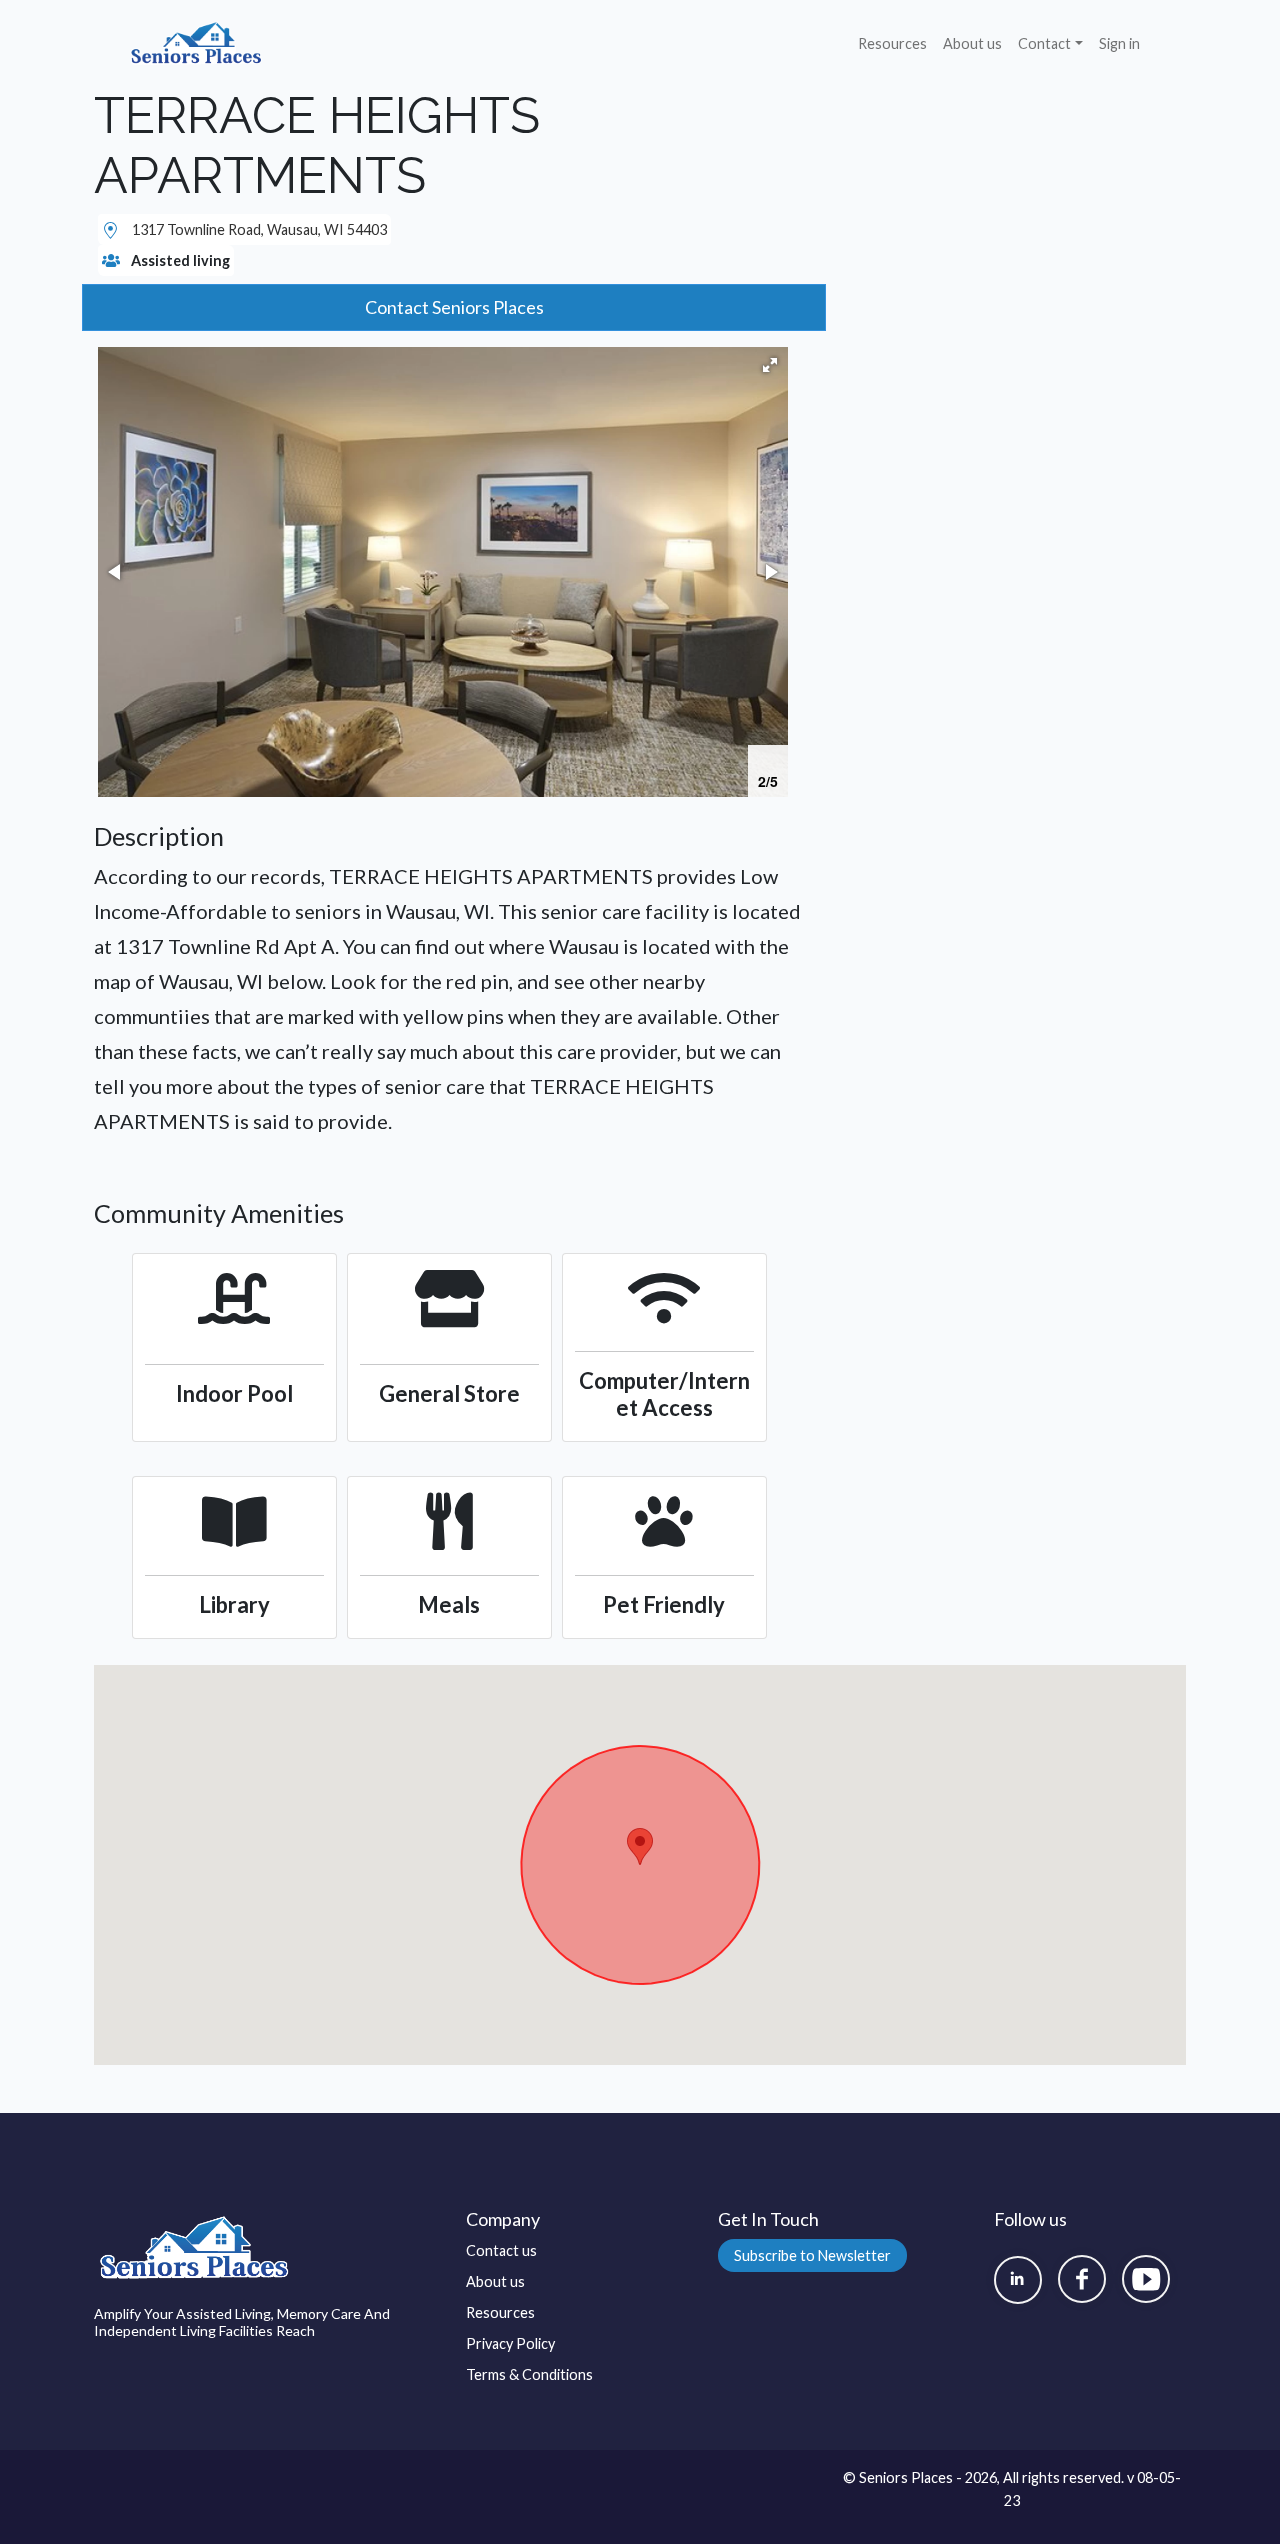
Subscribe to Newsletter (812, 2255)
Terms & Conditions (529, 2374)
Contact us (501, 2250)
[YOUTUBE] (1146, 2279)
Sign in (1119, 43)
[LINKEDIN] (1018, 2280)
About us (972, 43)
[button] (770, 365)
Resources (892, 43)
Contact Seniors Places (454, 307)
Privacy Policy (510, 2343)
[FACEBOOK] (1082, 2279)
